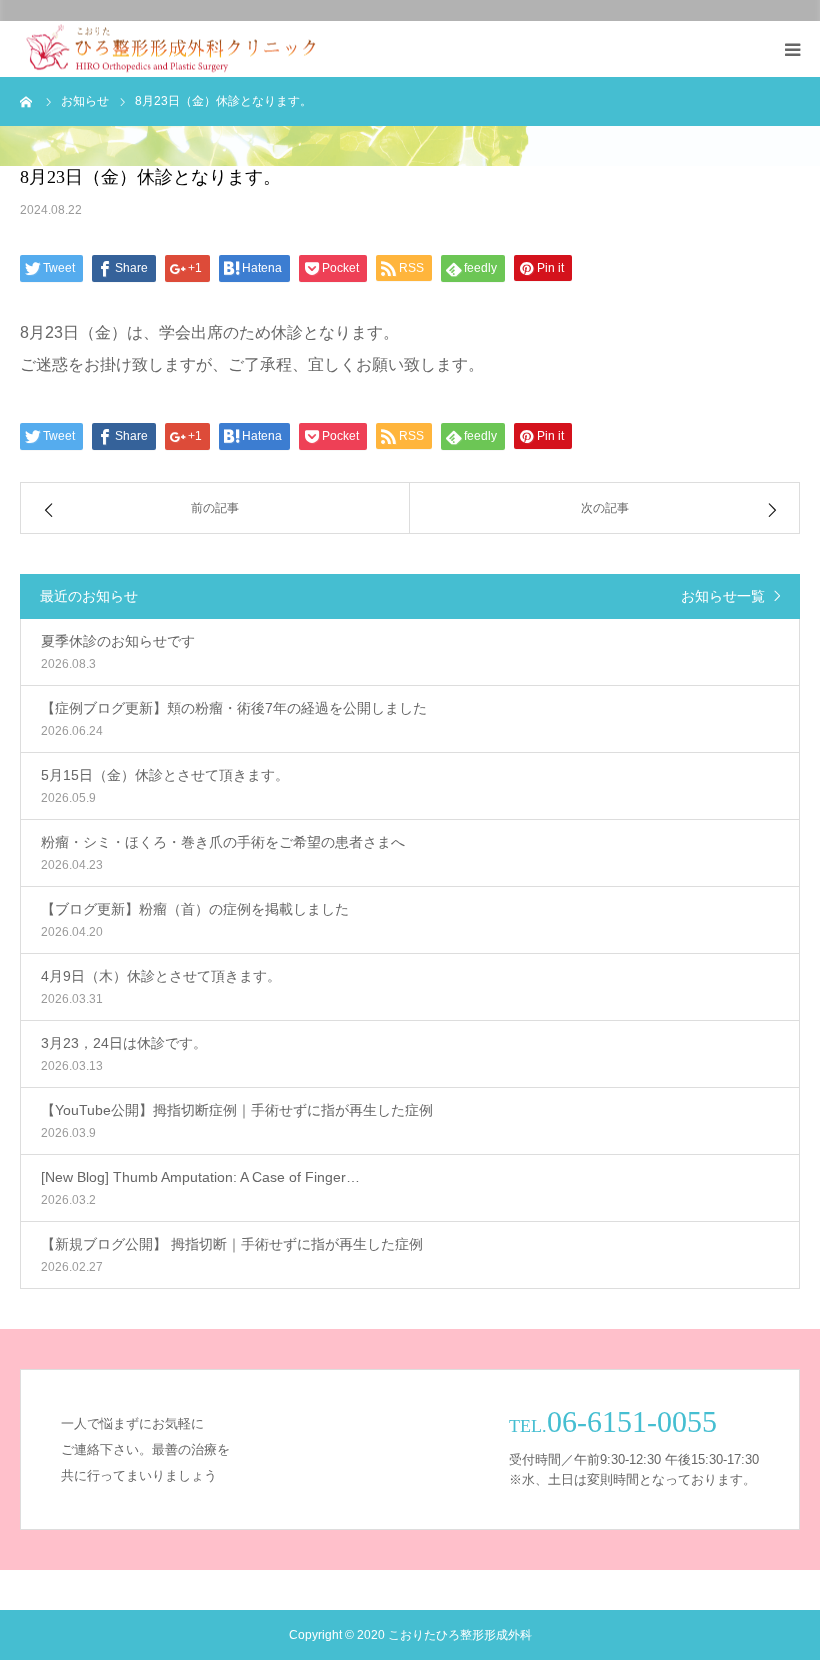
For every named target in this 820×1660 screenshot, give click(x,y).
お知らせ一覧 (723, 596)
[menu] (792, 49)
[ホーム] (27, 101)
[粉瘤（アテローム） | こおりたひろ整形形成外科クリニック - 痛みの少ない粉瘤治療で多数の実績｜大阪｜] (170, 49)
